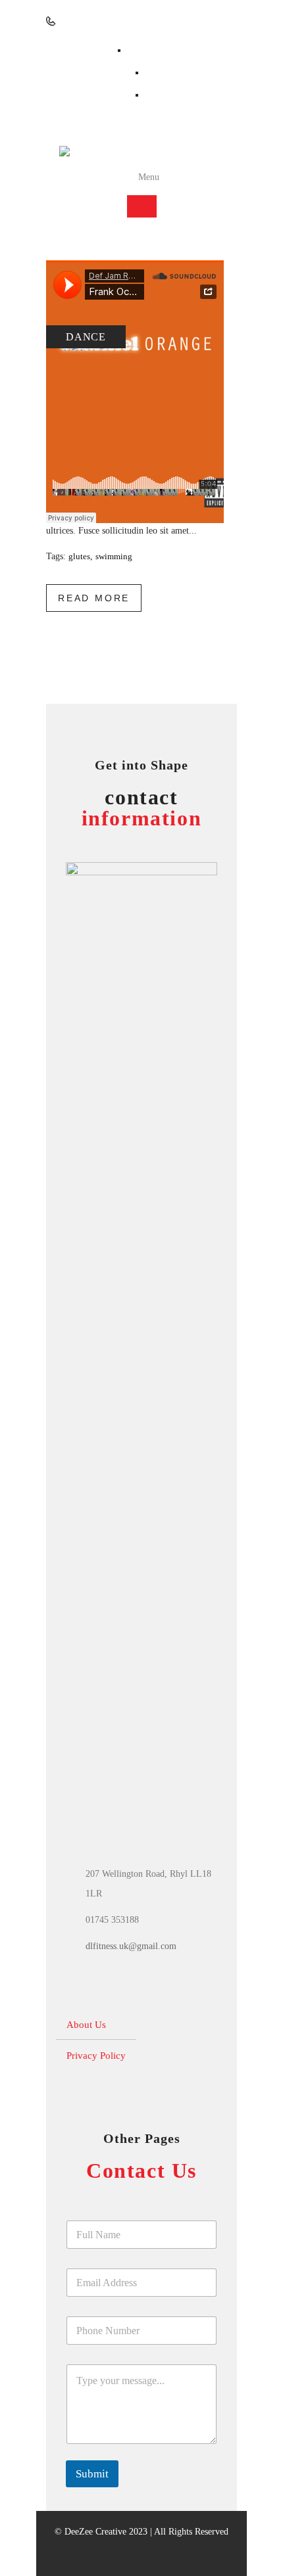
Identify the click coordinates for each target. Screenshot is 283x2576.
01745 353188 (87, 21)
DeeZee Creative (95, 2532)
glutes (79, 556)
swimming (114, 556)
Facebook (148, 50)
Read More (94, 598)
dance (86, 337)
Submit (92, 2474)
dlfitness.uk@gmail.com (131, 1946)
